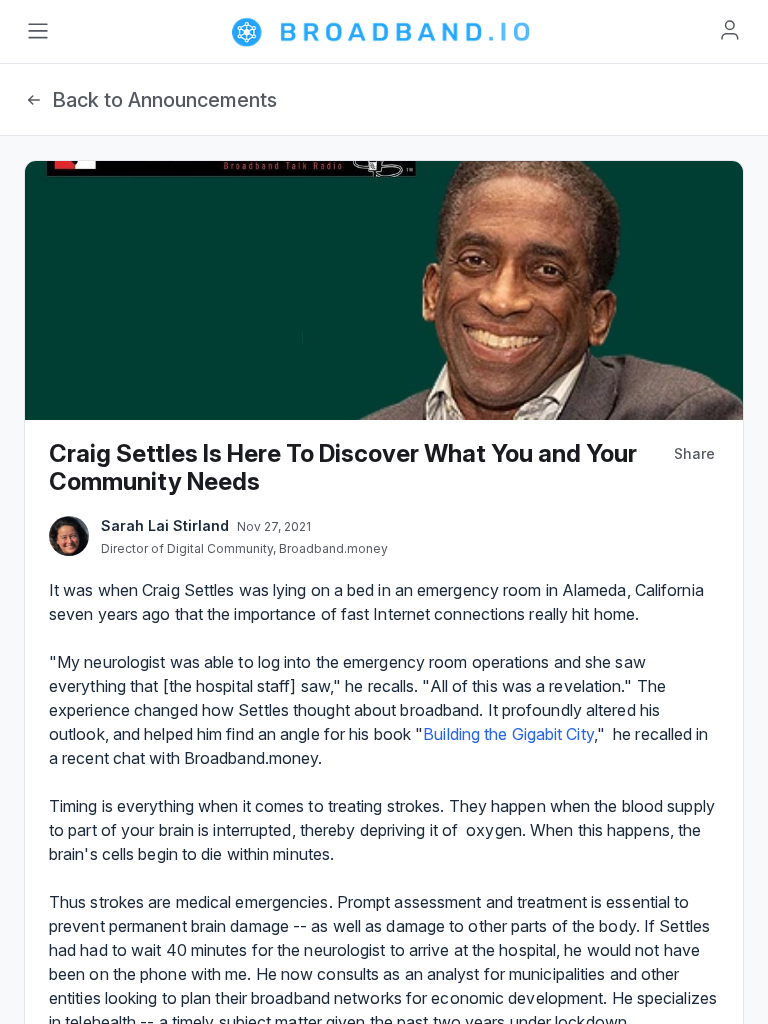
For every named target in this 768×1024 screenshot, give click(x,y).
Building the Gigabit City (508, 734)
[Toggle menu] (38, 31)
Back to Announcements (164, 100)
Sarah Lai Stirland (165, 525)
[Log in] (730, 30)
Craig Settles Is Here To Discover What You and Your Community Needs (343, 467)
